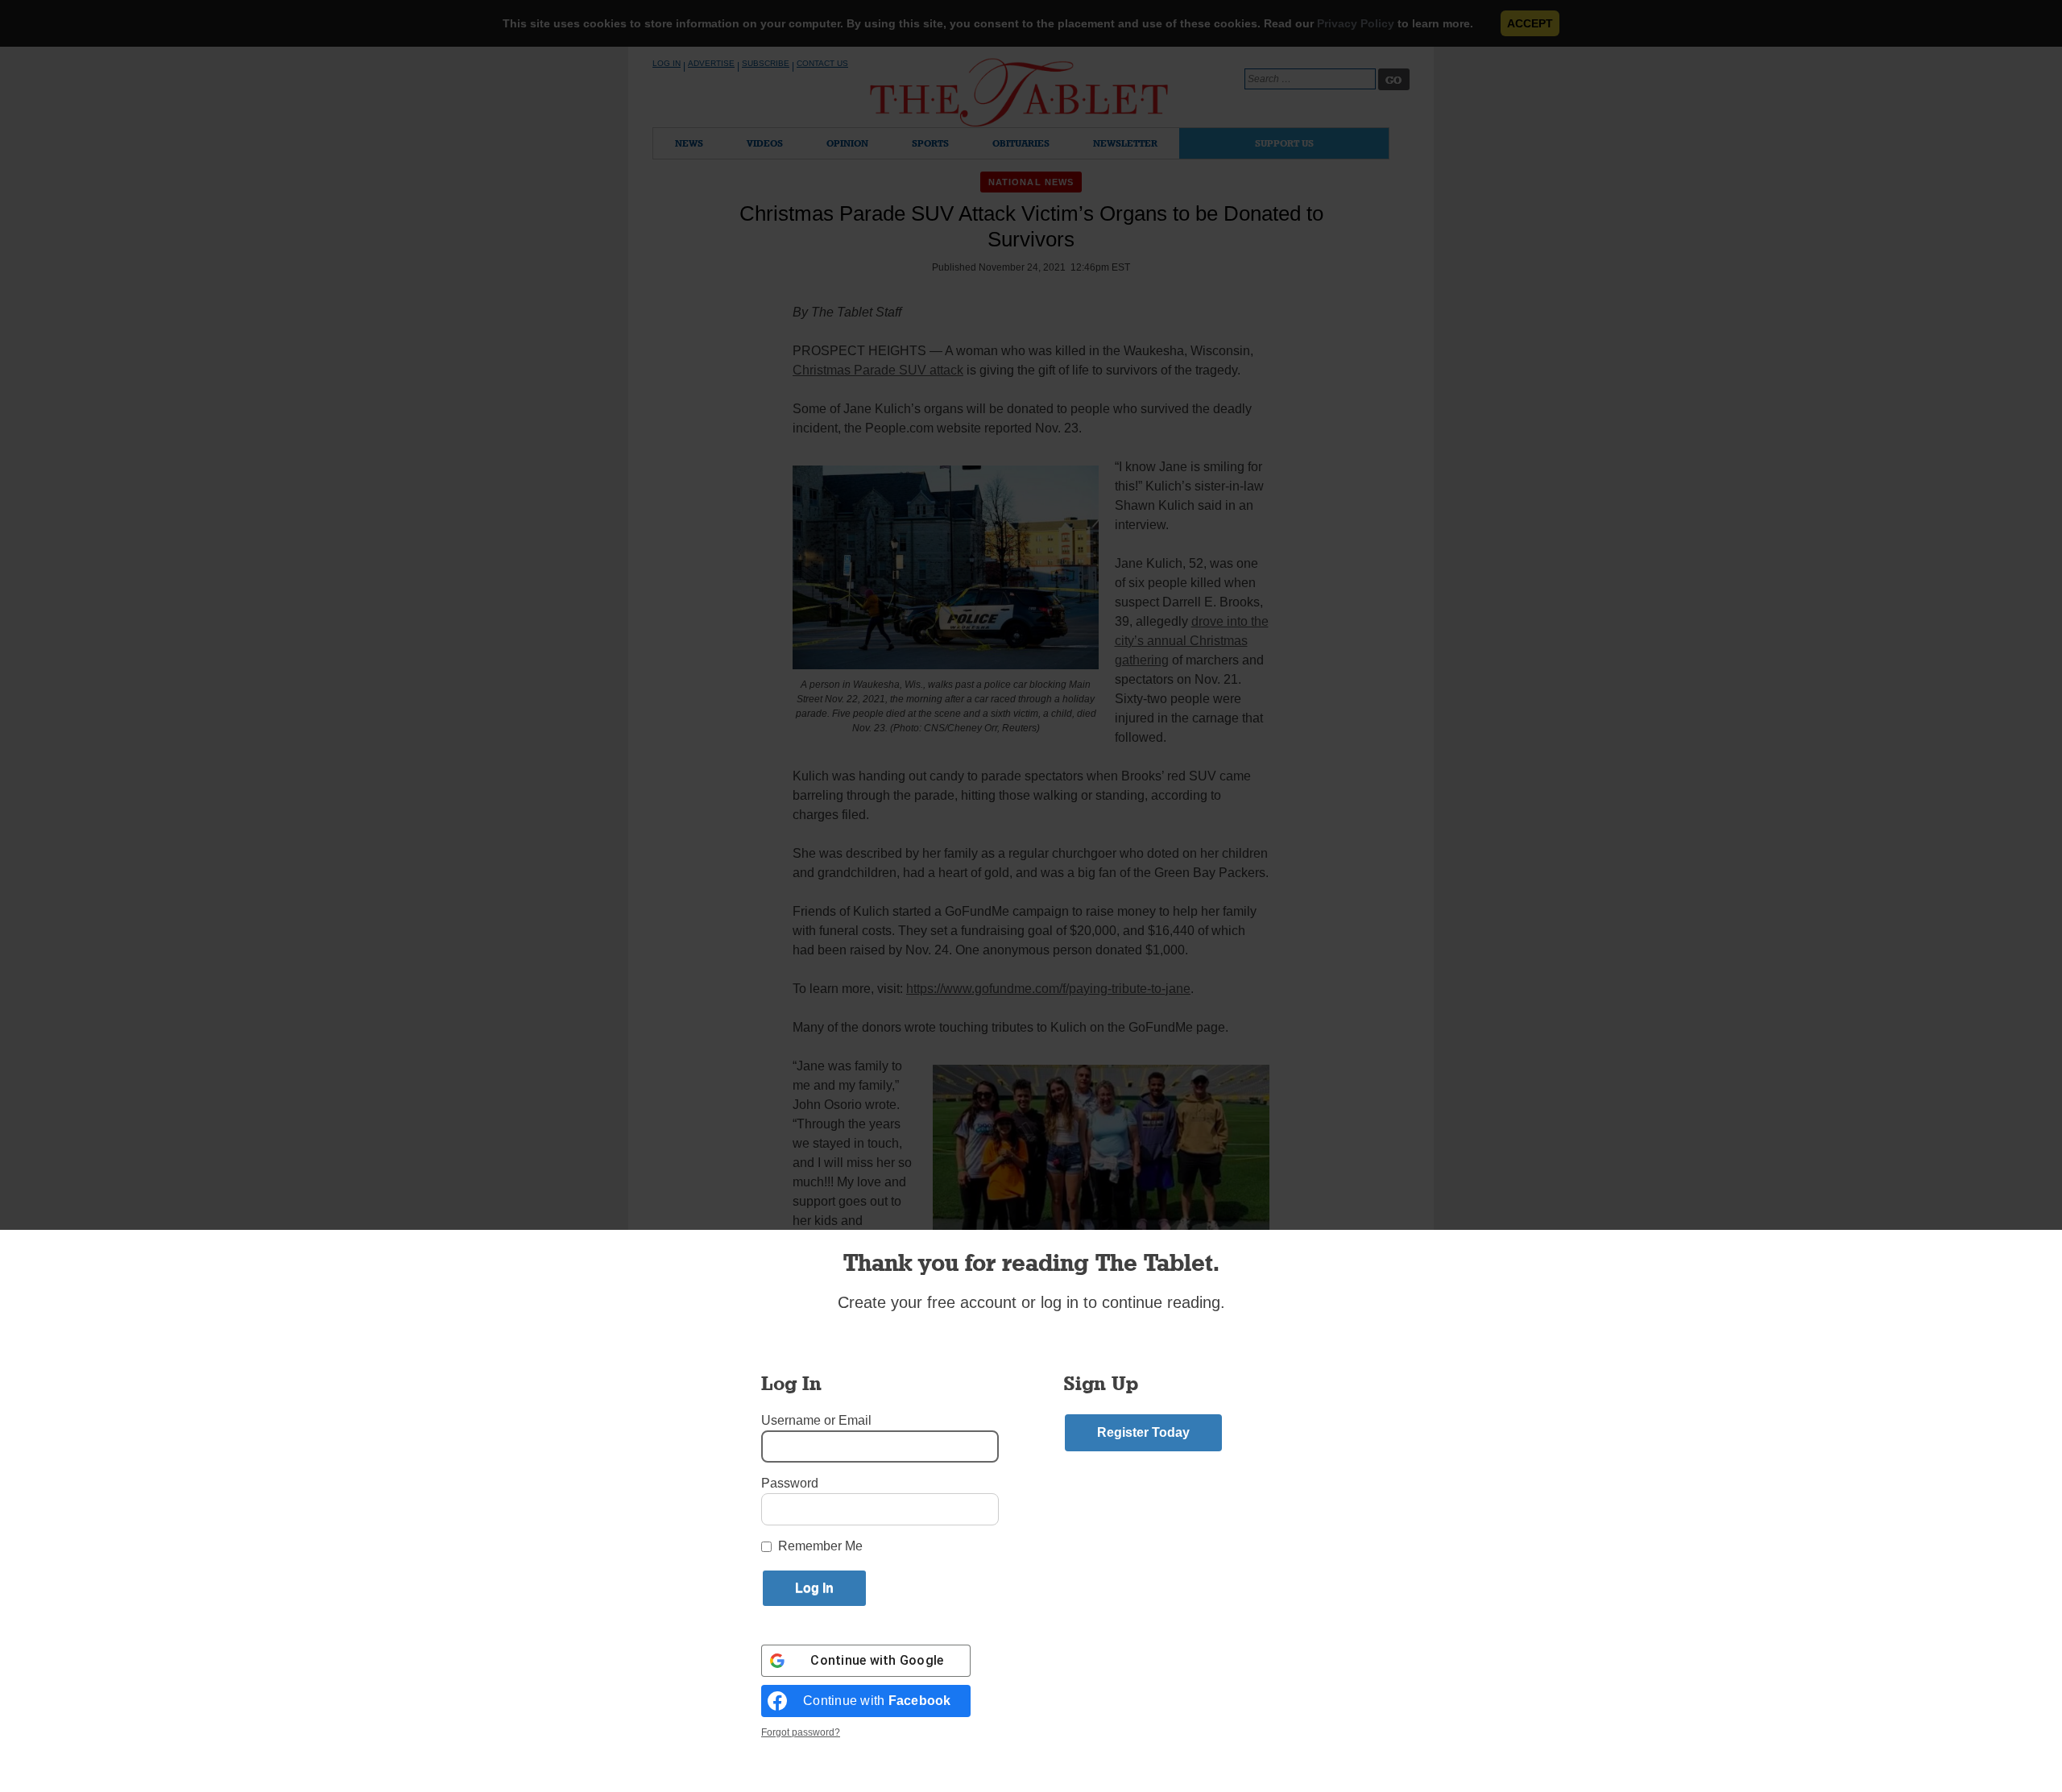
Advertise (711, 63)
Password (790, 1483)
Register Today (1143, 1432)
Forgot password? (801, 1732)
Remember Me (820, 1546)
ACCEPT (1530, 23)
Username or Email (816, 1420)
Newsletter (1125, 143)
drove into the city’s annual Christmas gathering (1192, 641)
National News (1031, 182)
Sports (930, 143)
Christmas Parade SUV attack (878, 370)
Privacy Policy (1356, 23)
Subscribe (766, 63)
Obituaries (1021, 143)
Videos (765, 143)
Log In (667, 63)
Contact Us (822, 63)
